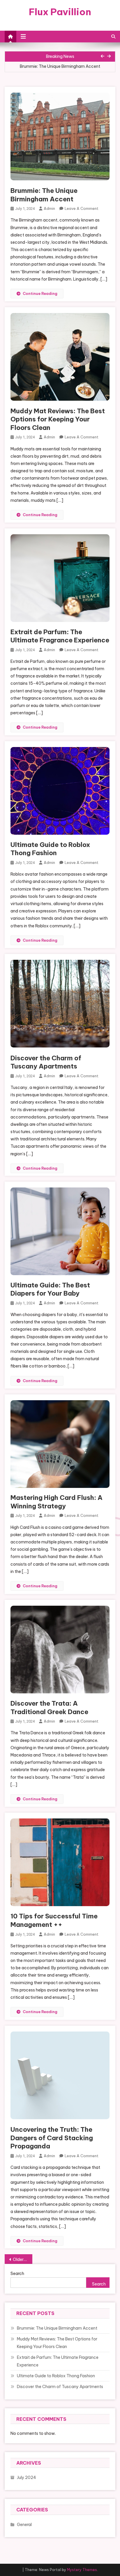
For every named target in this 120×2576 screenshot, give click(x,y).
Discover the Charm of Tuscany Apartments (46, 1062)
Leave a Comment (82, 208)
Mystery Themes (82, 2570)
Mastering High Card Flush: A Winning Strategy (57, 1502)
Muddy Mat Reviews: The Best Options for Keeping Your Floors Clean (58, 419)
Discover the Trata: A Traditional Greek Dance (49, 1708)
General (24, 2525)
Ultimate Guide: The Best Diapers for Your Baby (50, 1289)
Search (17, 2274)
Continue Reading (40, 293)
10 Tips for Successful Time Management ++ (54, 1920)
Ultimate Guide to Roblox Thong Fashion (50, 849)
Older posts (23, 2259)
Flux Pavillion (60, 12)
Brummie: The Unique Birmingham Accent (44, 195)
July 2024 (27, 2478)
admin (49, 208)
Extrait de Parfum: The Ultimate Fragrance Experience (60, 636)
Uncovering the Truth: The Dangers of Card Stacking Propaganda (52, 2138)
